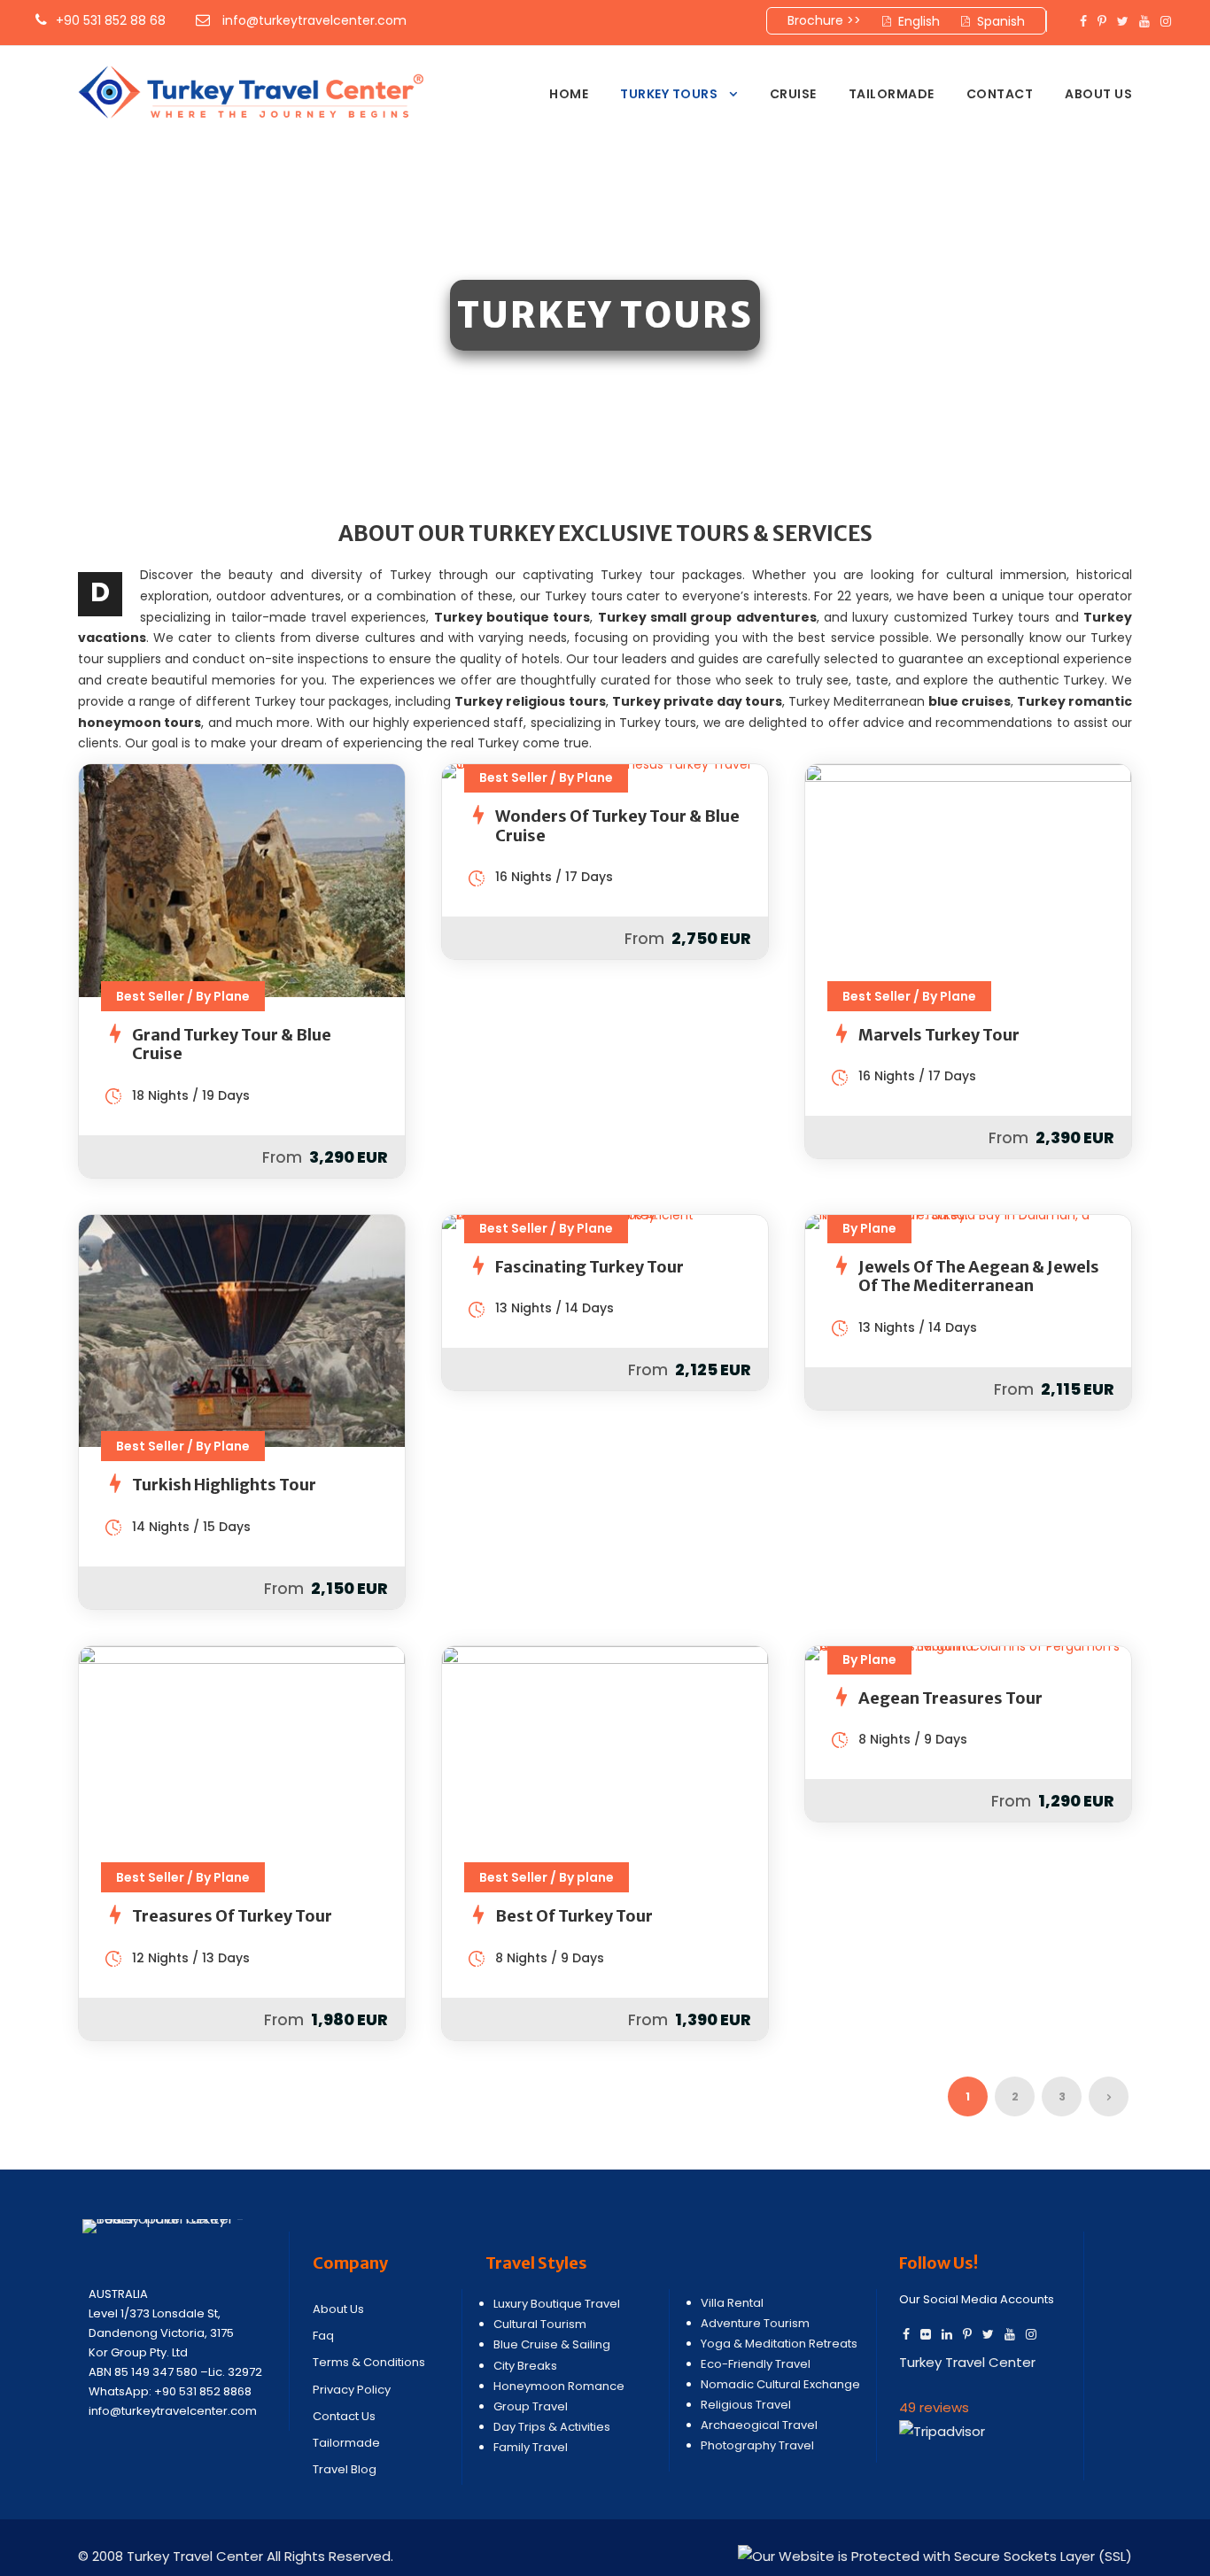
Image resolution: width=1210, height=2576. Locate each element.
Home (569, 94)
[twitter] (1123, 21)
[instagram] (1166, 21)
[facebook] (1083, 21)
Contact (1000, 94)
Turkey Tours (669, 94)
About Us (1098, 94)
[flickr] (926, 2334)
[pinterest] (1102, 21)
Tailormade (892, 94)
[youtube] (1144, 21)
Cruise (793, 94)
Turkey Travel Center (967, 2362)
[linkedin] (947, 2334)
